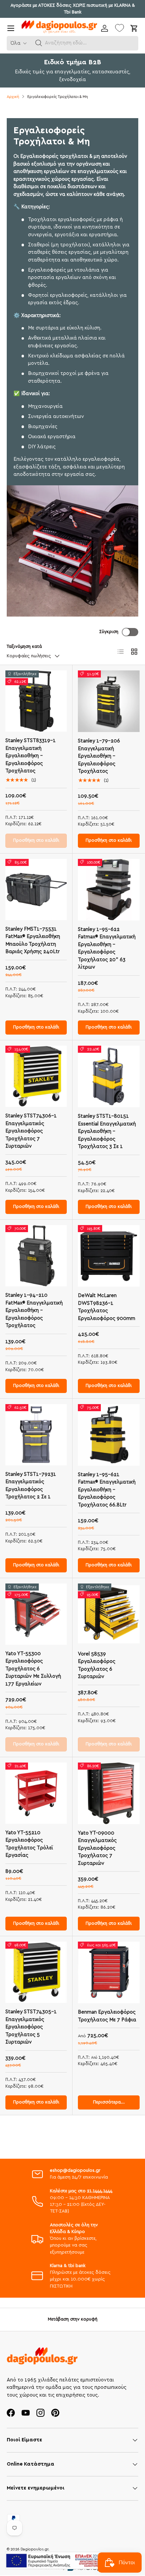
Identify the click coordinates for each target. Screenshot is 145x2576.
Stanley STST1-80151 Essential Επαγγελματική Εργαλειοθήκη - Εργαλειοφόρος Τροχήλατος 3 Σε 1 (107, 1131)
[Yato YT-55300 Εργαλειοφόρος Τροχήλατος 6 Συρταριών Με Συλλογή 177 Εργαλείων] (36, 1614)
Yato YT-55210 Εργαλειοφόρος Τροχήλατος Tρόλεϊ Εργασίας (29, 1844)
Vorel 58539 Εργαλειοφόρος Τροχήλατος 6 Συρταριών (97, 1665)
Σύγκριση (109, 632)
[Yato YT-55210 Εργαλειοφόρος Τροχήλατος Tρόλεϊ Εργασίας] (36, 1793)
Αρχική (13, 97)
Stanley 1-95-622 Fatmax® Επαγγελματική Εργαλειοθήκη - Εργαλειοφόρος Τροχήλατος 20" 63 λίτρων (107, 948)
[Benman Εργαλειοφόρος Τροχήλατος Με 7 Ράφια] (109, 1972)
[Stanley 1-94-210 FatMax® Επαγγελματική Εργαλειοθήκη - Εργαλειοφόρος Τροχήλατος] (36, 1256)
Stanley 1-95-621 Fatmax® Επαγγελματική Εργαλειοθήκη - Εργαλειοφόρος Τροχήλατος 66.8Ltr (107, 1490)
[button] (39, 43)
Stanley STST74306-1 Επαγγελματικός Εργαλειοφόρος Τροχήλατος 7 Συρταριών (31, 1131)
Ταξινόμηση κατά (24, 647)
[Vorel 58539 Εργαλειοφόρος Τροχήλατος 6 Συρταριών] (109, 1614)
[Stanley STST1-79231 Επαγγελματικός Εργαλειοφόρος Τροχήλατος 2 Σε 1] (36, 1435)
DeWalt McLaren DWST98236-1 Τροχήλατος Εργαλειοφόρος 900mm (107, 1307)
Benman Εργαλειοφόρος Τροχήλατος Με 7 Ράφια (107, 2016)
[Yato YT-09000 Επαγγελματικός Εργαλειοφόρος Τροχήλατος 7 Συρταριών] (109, 1793)
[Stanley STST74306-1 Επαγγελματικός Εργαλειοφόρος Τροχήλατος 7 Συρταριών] (36, 1076)
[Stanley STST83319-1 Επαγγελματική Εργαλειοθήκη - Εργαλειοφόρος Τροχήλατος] (36, 701)
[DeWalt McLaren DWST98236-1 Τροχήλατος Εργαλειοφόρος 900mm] (109, 1256)
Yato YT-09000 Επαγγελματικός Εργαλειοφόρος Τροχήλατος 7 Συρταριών (97, 1848)
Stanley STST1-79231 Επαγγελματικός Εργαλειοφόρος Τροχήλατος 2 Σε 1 (31, 1486)
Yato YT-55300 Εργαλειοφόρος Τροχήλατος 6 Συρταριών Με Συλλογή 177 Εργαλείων (33, 1669)
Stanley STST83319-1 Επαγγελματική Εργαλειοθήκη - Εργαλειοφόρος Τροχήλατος (31, 756)
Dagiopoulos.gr (34, 2549)
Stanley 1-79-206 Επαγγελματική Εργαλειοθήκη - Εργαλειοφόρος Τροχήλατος (99, 756)
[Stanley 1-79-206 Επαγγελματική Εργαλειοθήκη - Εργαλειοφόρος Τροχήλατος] (109, 701)
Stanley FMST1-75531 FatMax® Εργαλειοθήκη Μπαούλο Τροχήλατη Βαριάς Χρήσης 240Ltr (33, 941)
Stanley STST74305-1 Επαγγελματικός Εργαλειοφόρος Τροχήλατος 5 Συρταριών (31, 2027)
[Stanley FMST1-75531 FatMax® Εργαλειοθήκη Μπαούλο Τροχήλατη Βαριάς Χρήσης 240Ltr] (36, 890)
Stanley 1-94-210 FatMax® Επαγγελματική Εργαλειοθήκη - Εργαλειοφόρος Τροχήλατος (34, 1310)
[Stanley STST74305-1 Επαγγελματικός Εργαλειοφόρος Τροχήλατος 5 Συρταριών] (36, 1972)
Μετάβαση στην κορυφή (73, 2319)
